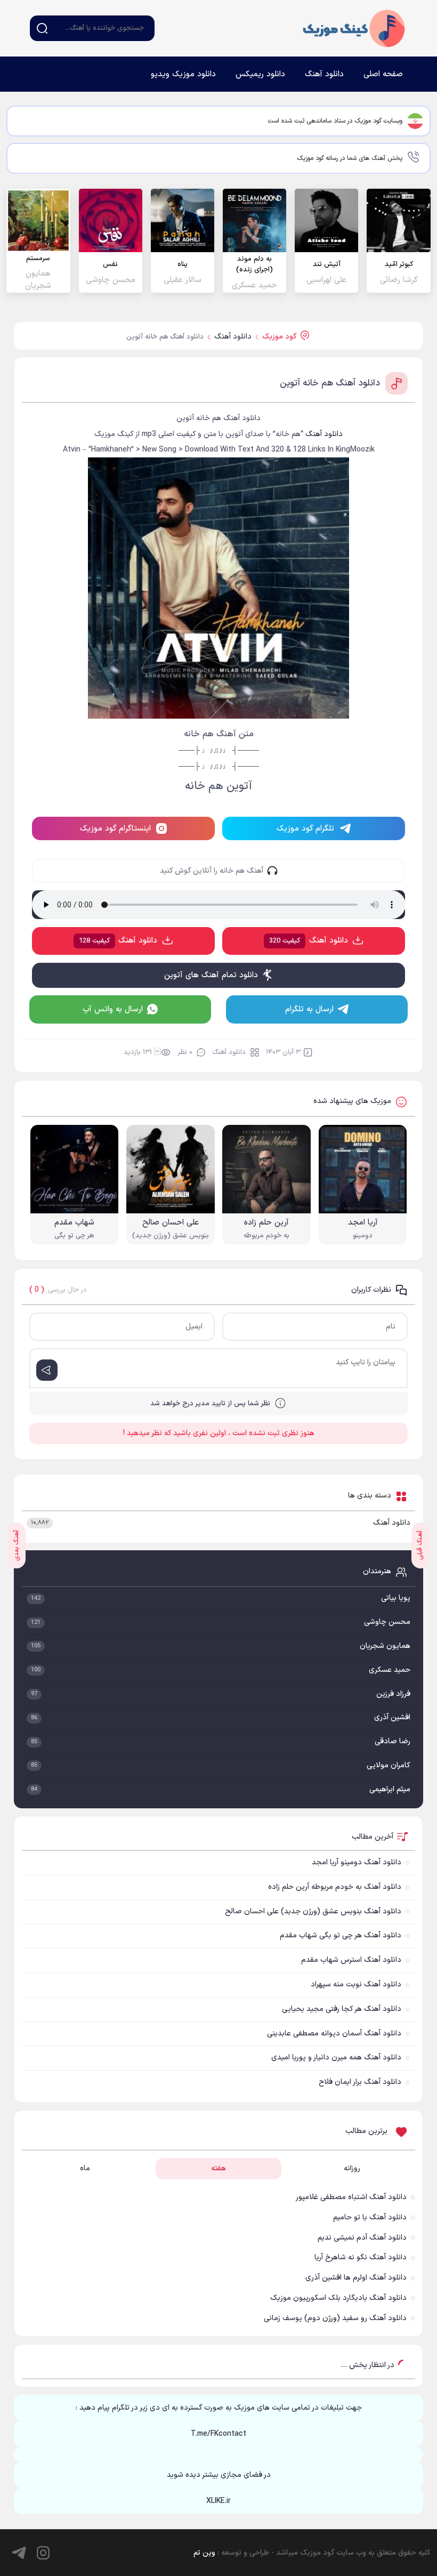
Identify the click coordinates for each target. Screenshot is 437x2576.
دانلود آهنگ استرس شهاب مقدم (351, 1960)
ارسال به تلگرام (309, 1009)
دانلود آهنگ (324, 74)
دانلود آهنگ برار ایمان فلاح (360, 2082)
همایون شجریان (385, 1646)
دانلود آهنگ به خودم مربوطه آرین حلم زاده (335, 1887)
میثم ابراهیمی (390, 1789)
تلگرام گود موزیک (305, 829)
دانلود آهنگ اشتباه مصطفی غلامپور (351, 2197)
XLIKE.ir (218, 2501)
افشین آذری (392, 1717)
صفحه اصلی (383, 74)
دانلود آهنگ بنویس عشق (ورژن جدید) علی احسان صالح (313, 1911)
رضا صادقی (393, 1741)
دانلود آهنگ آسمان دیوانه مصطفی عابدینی (334, 2034)
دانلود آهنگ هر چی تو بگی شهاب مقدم (341, 1935)
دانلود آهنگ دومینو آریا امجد (357, 1862)
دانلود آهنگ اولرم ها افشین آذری (356, 2278)
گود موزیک (354, 28)
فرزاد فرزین (393, 1694)
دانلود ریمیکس (260, 74)
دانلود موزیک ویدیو (183, 74)
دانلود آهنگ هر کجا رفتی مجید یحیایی (342, 2009)
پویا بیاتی (396, 1598)
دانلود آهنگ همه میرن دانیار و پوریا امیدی (336, 2058)
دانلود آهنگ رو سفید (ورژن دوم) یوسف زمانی (335, 2318)
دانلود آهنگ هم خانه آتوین (330, 383)
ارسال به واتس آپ (113, 1009)
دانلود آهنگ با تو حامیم (370, 2217)
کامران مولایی (389, 1765)
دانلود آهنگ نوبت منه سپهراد (356, 1985)
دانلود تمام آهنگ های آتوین (211, 975)
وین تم (204, 2553)
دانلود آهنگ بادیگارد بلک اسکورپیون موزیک (338, 2298)
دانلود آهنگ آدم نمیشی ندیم (362, 2238)
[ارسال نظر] (47, 1370)
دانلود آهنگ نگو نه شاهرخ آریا (361, 2257)
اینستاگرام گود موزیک (115, 829)
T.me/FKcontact (218, 2434)
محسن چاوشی (387, 1622)
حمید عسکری (390, 1670)
